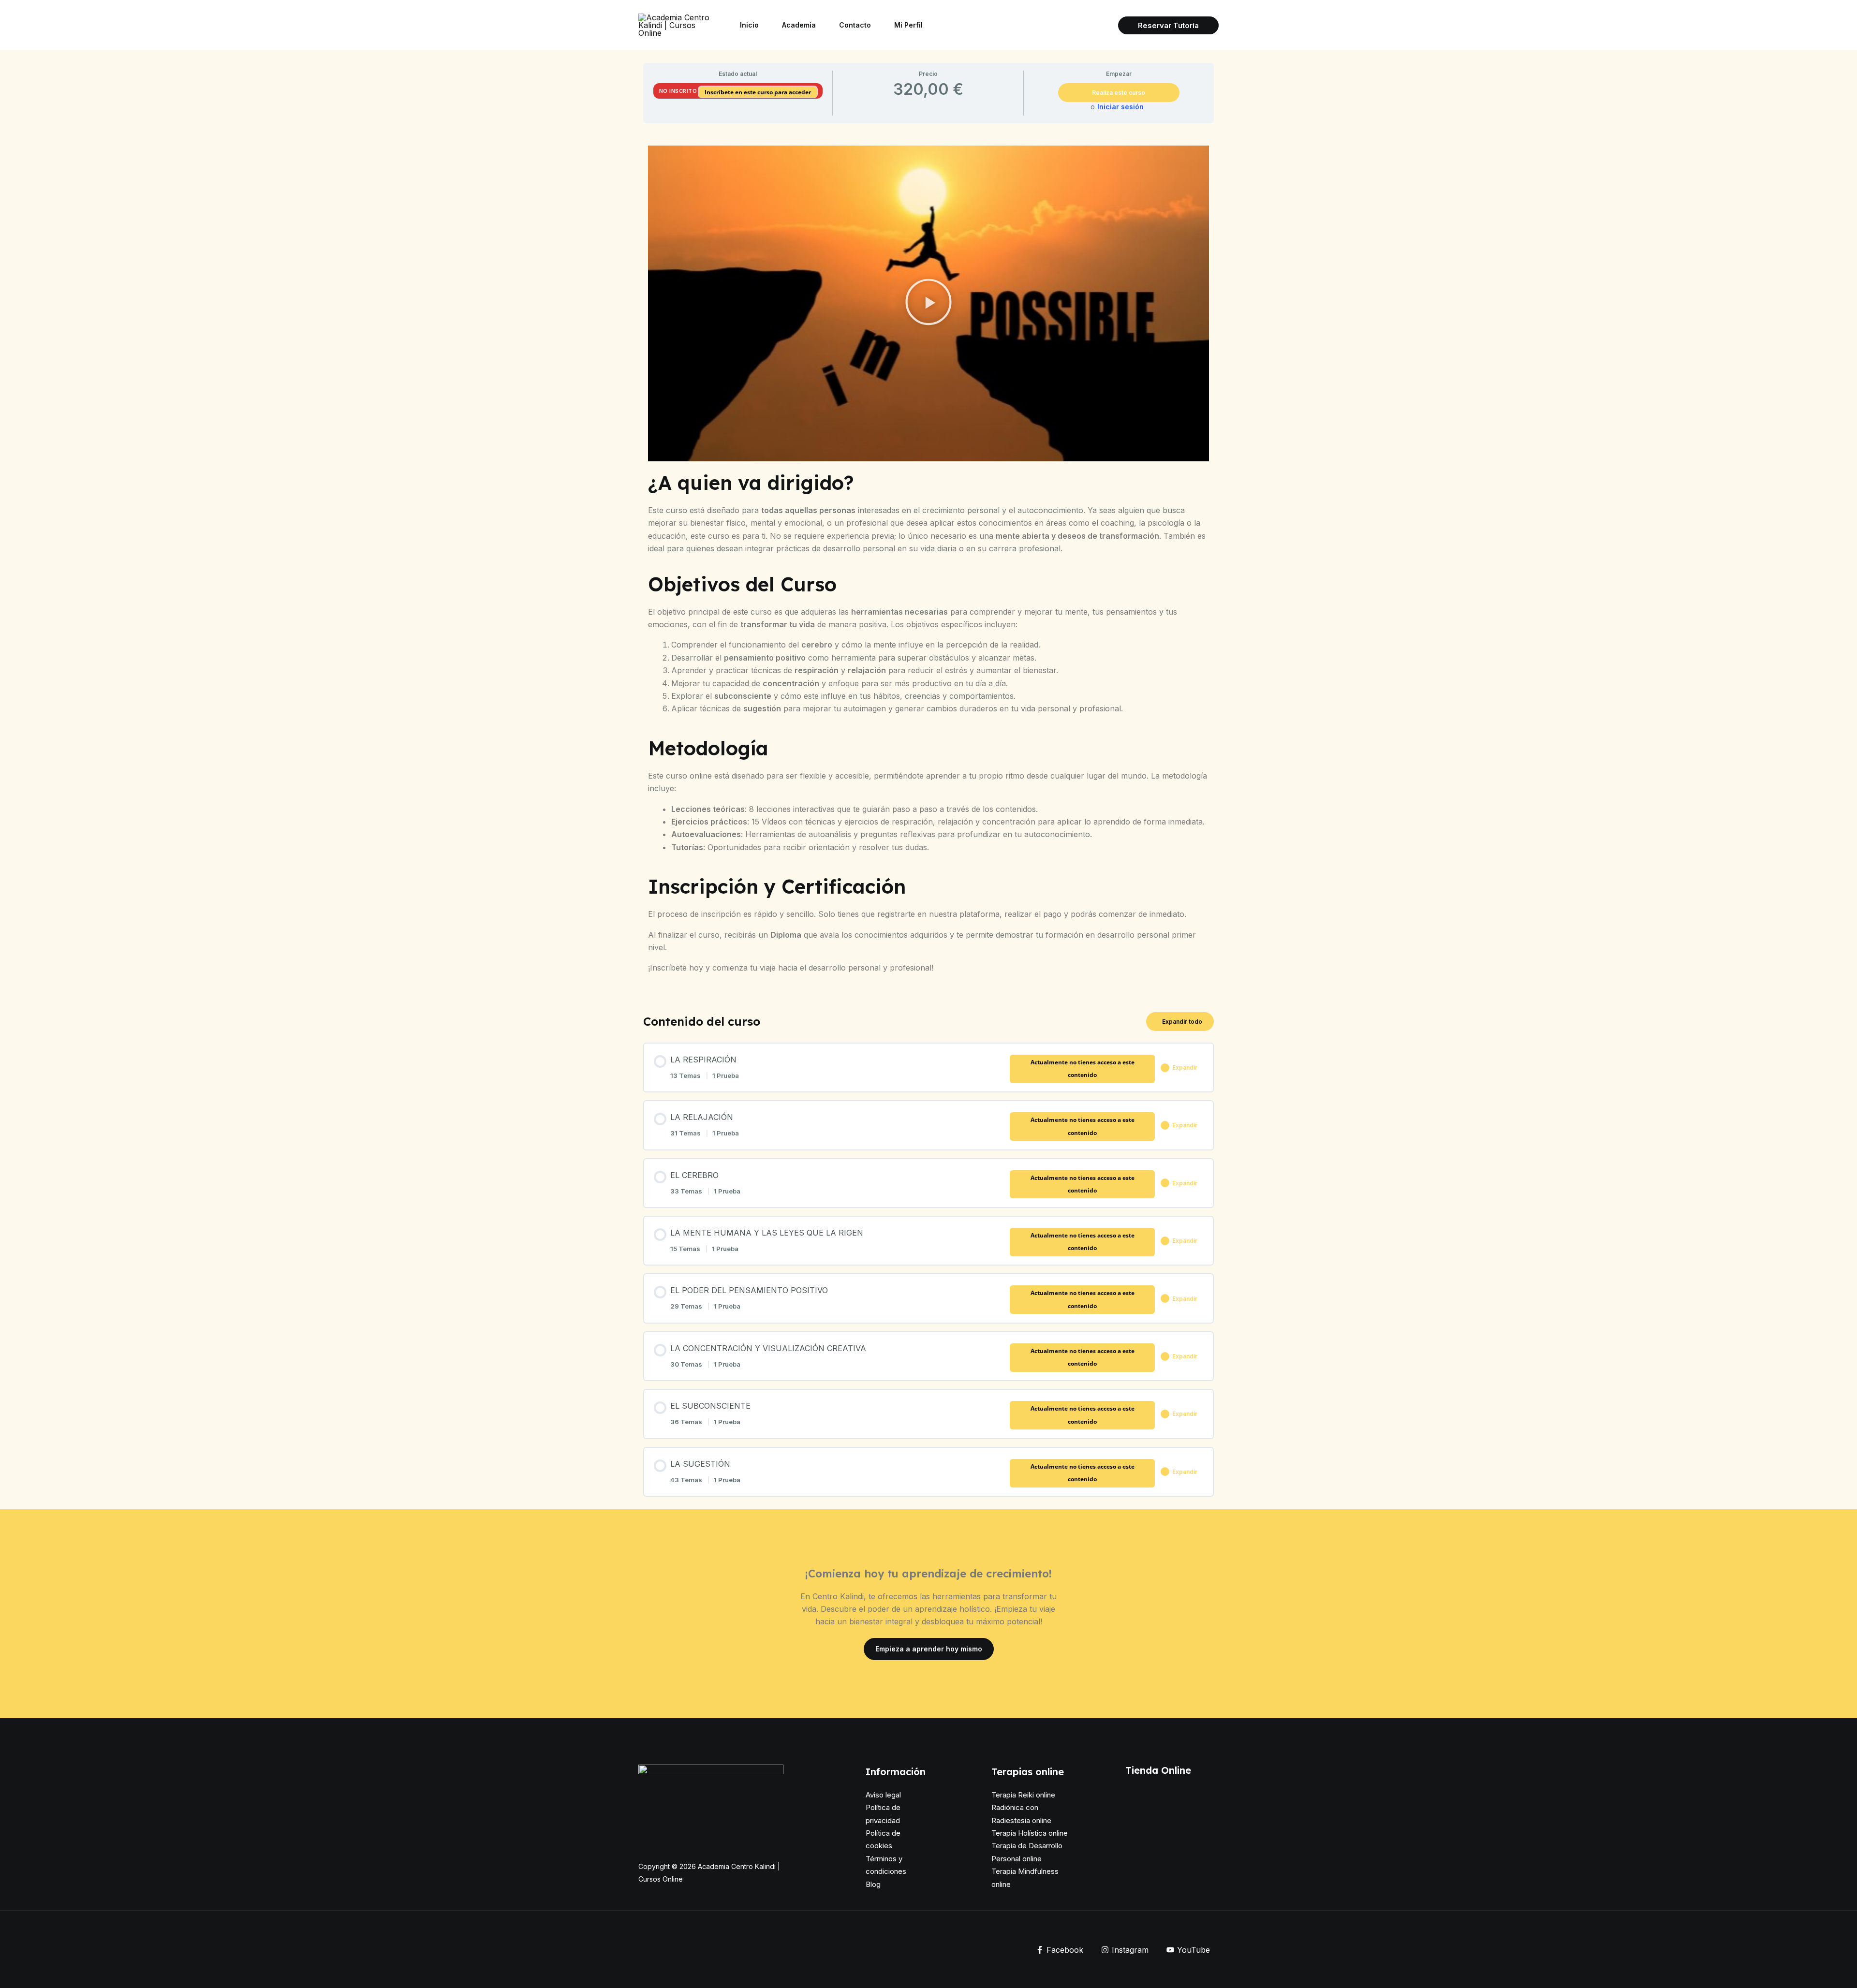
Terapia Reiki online (1023, 1795)
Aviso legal (883, 1795)
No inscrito (678, 91)
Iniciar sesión (1120, 107)
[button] (1168, 25)
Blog (873, 1884)
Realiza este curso (1119, 93)
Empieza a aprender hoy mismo (929, 1649)
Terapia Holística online (1030, 1833)
